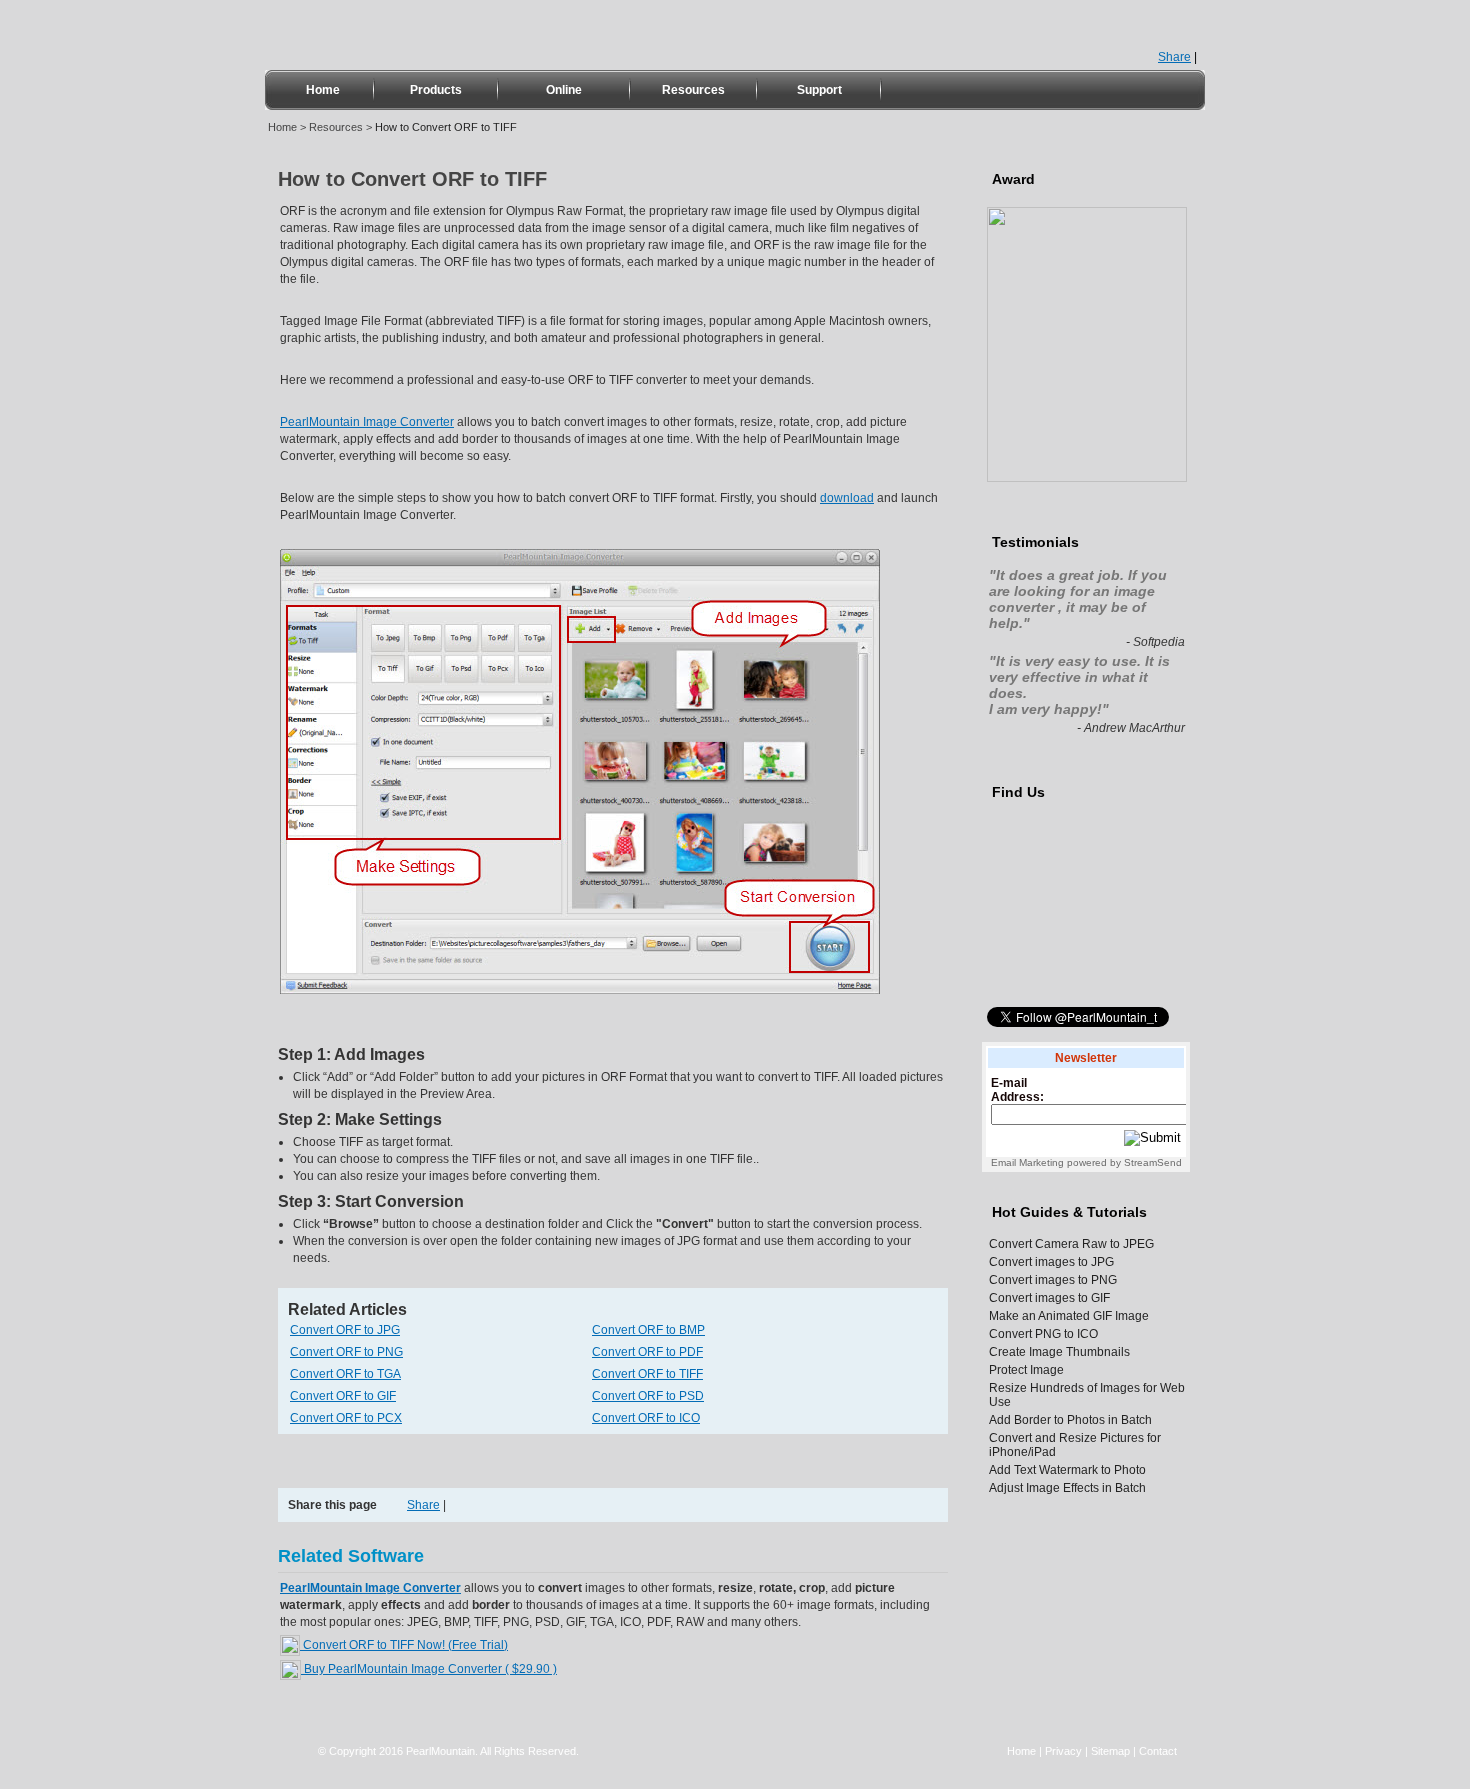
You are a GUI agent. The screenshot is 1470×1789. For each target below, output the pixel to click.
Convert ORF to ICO (646, 1418)
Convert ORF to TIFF (647, 1374)
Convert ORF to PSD (648, 1396)
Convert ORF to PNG (346, 1352)
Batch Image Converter (429, 34)
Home (323, 90)
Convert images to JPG (1051, 1262)
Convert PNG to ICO (1043, 1334)
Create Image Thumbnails (1059, 1352)
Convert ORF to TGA (345, 1374)
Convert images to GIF (1049, 1298)
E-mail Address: (1017, 1090)
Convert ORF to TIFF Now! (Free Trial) (404, 1645)
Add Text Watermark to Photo (1067, 1470)
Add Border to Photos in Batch (1070, 1420)
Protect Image (1026, 1370)
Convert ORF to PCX (346, 1418)
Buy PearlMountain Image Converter (429, 1669)
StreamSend (1153, 1162)
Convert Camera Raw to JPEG (1071, 1244)
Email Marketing (1027, 1162)
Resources (693, 90)
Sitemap (1110, 1751)
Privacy (1063, 1751)
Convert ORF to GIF (343, 1396)
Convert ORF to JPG (345, 1330)
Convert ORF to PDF (647, 1352)
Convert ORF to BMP (648, 1330)
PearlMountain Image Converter (367, 422)
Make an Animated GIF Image (1069, 1316)
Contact (1158, 1751)
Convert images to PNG (1053, 1280)
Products (436, 90)
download (847, 498)
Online (564, 90)
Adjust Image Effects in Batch (1067, 1488)
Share (1174, 57)
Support (819, 90)
